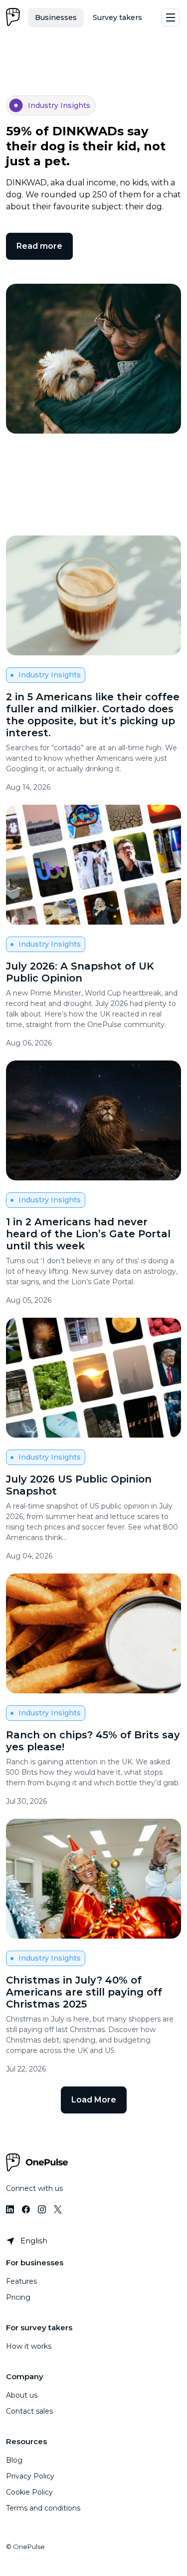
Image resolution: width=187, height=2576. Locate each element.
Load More (94, 2100)
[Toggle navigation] (171, 17)
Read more (39, 246)
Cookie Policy (29, 2492)
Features (21, 2281)
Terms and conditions (43, 2508)
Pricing (18, 2297)
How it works (29, 2346)
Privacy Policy (30, 2476)
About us (22, 2395)
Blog (14, 2460)
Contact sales (29, 2411)
